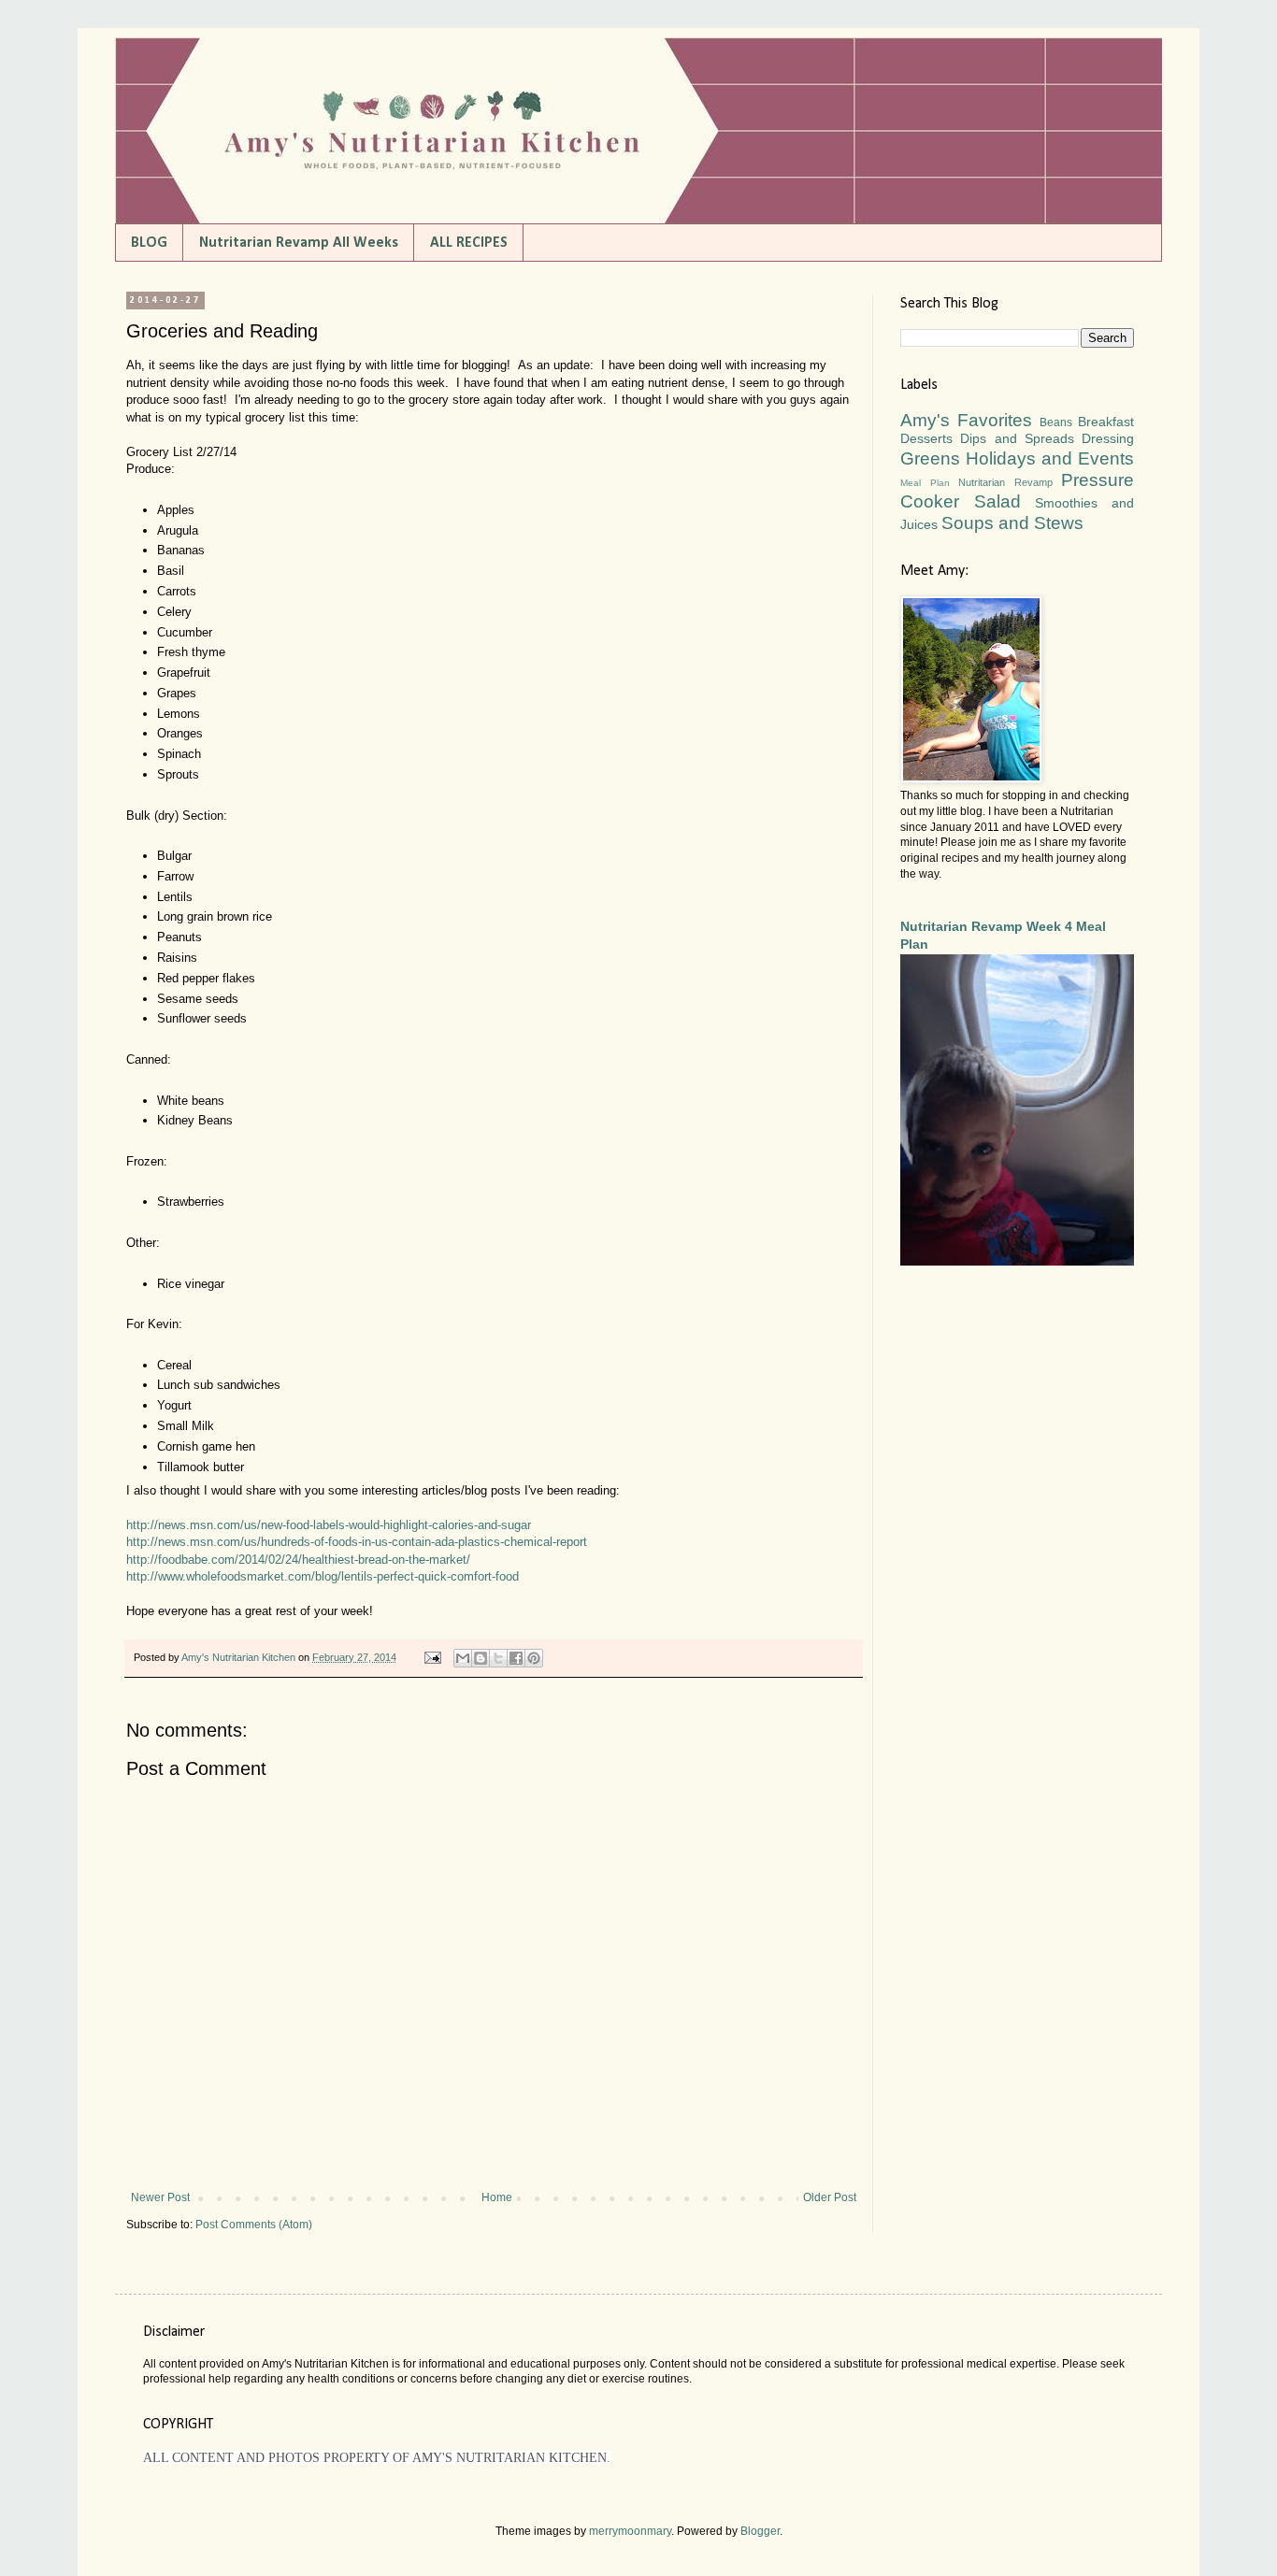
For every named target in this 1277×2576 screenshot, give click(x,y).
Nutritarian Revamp (1005, 482)
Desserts (926, 438)
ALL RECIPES (469, 243)
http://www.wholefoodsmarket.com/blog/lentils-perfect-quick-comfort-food (323, 1576)
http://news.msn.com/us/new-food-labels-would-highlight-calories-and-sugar (329, 1525)
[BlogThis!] (481, 1658)
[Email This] (463, 1658)
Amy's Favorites (966, 420)
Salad (997, 501)
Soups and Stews (1012, 523)
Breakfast (1106, 422)
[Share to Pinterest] (534, 1658)
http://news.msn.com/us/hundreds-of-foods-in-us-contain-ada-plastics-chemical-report (357, 1542)
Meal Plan (925, 483)
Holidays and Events (1050, 458)
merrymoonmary (630, 2531)
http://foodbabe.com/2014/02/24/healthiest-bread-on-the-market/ (298, 1560)
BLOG (149, 243)
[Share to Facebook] (516, 1658)
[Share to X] (498, 1658)
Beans (1056, 422)
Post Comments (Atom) (254, 2225)
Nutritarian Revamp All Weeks (299, 243)
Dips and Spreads (1017, 438)
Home (497, 2197)
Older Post (830, 2197)
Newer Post (160, 2197)
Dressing (1108, 438)
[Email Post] (432, 1657)
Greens (930, 458)
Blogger (760, 2531)
